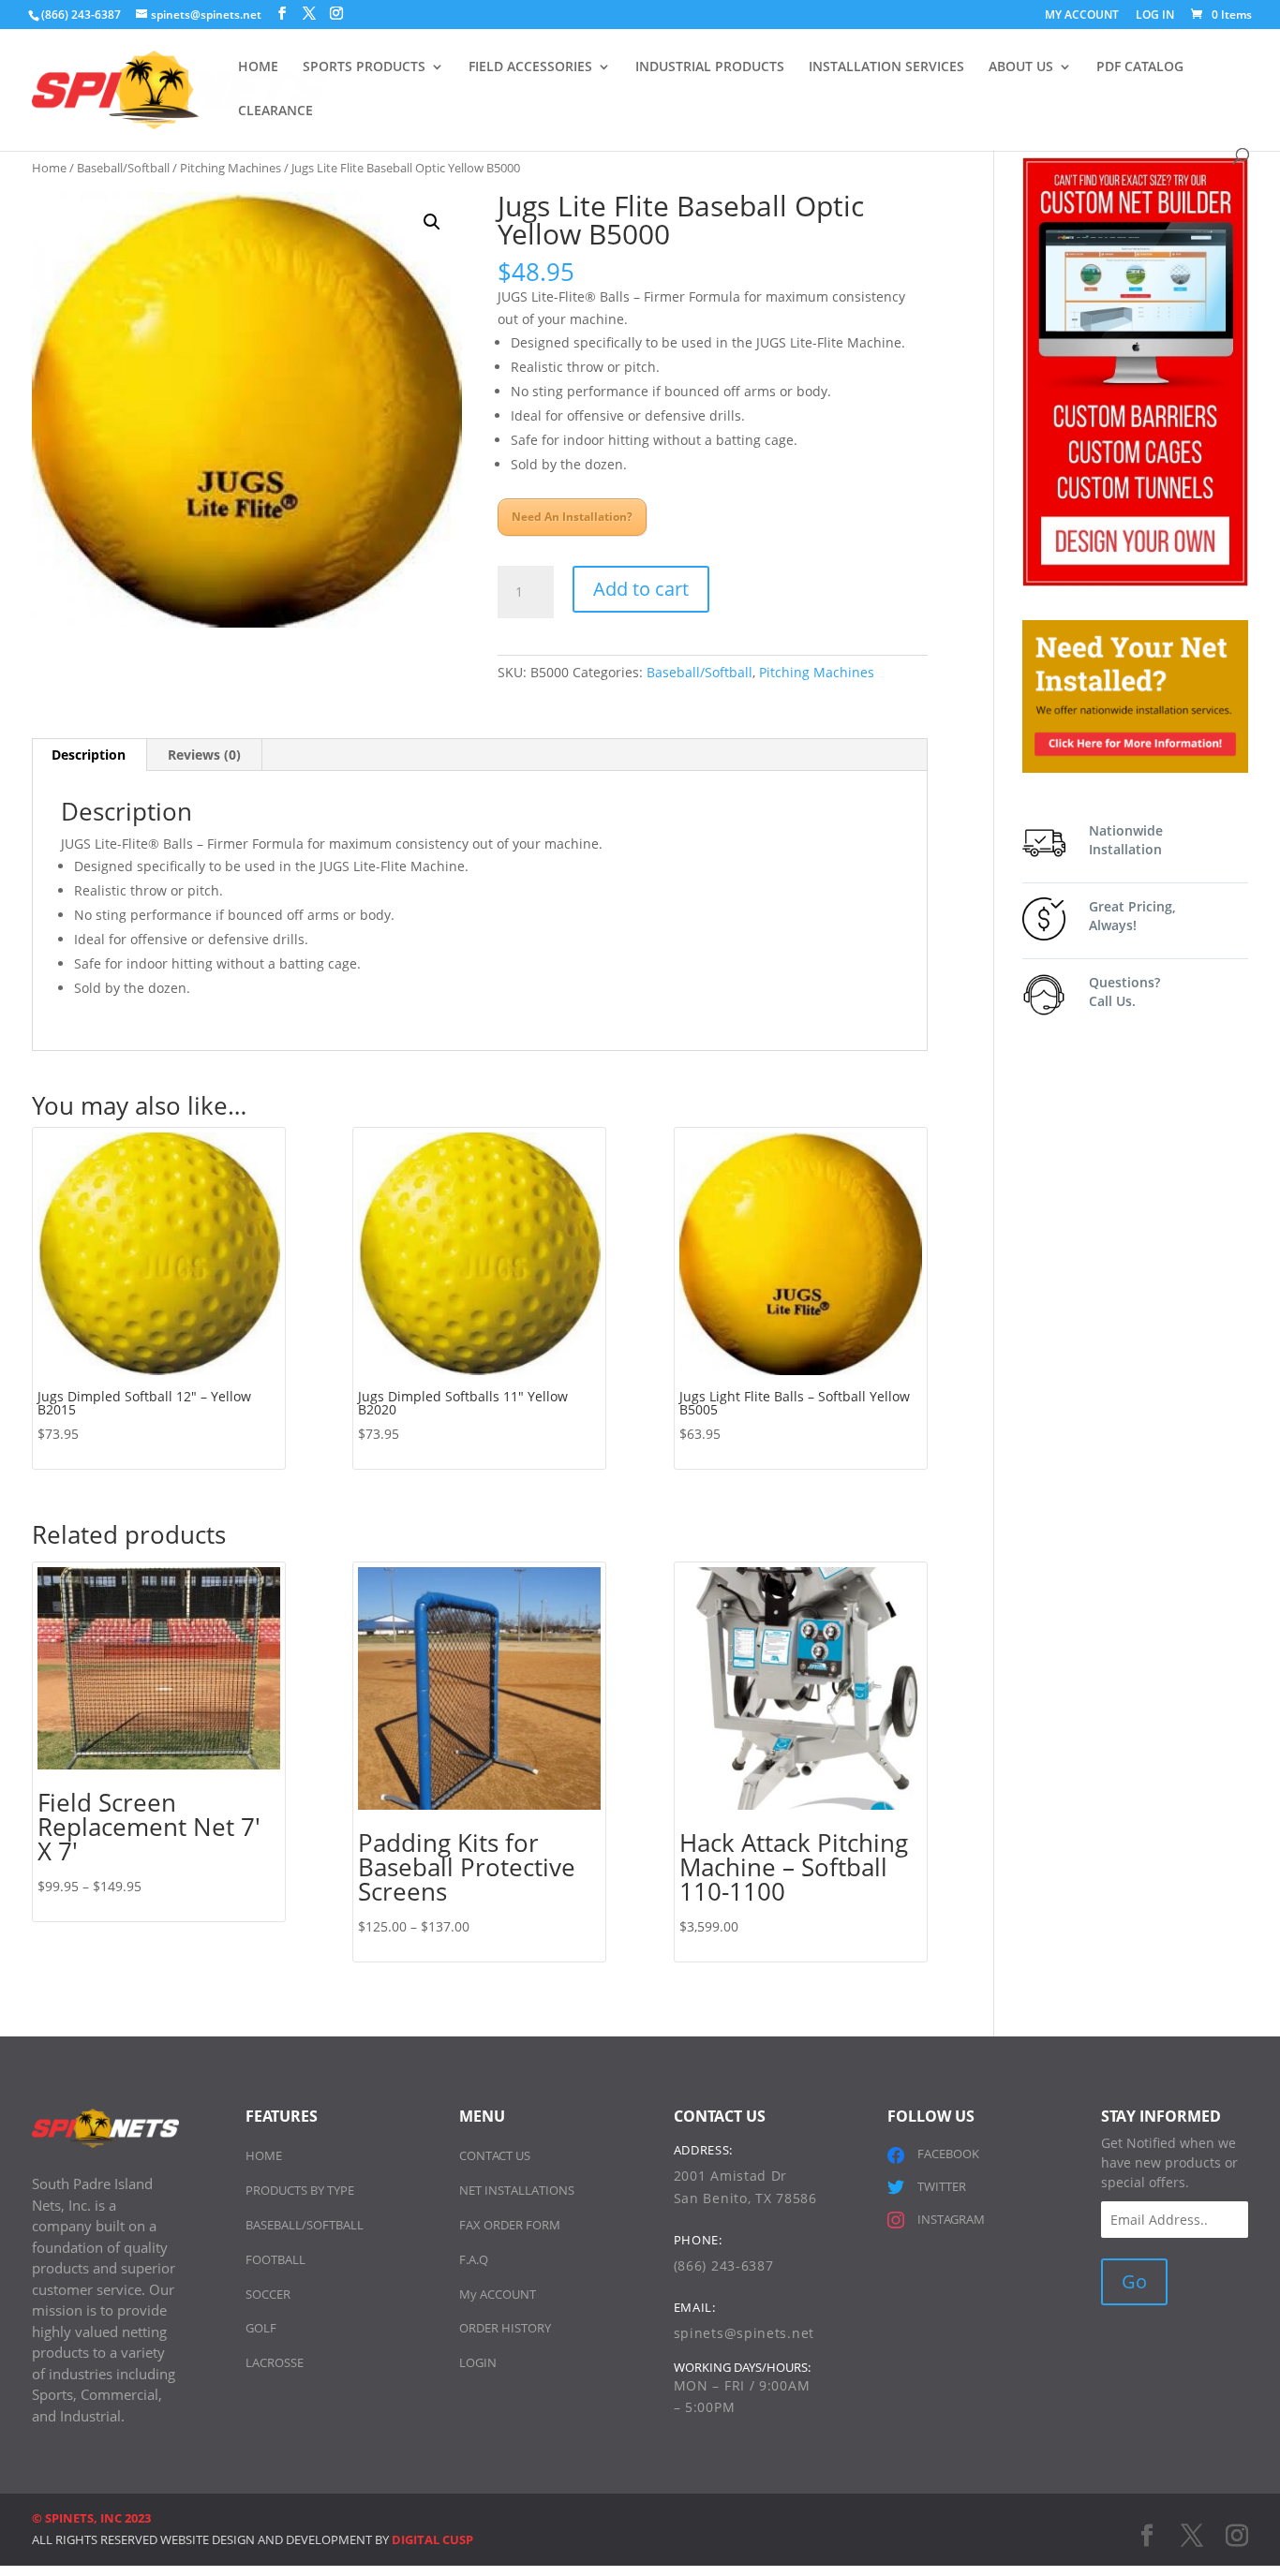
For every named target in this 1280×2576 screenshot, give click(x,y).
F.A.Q (474, 2259)
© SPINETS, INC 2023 (91, 2518)
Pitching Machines (231, 168)
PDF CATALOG (1140, 67)
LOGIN (478, 2362)
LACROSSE (275, 2362)
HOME (258, 67)
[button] (432, 222)
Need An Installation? (572, 517)
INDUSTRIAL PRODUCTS (710, 67)
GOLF (261, 2328)
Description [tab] (89, 755)
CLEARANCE (275, 111)
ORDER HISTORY (505, 2328)
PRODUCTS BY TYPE (300, 2190)
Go (1134, 2281)
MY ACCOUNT (1082, 16)
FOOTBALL (275, 2259)
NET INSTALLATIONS (517, 2190)
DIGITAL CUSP (432, 2539)
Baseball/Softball (123, 168)
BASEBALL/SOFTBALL (305, 2225)
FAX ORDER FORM (510, 2225)
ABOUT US (1021, 67)
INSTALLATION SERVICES (886, 67)
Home (49, 168)
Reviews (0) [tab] (204, 755)
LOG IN (1155, 16)
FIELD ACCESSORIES (530, 67)
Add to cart (641, 589)
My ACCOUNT (498, 2294)
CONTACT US (495, 2155)
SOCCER (268, 2294)
